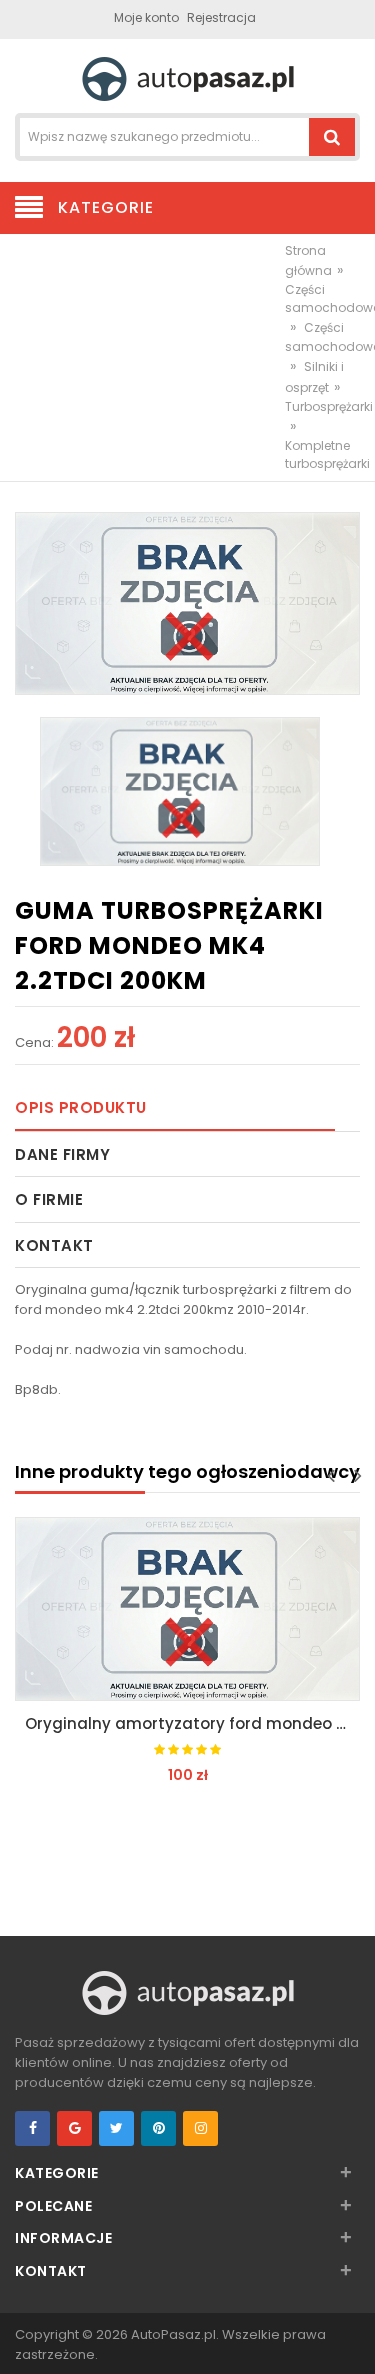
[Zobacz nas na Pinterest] (158, 2128)
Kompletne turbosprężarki (327, 454)
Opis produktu (81, 1107)
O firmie (49, 1199)
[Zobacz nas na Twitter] (116, 2128)
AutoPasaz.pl (173, 2334)
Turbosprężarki (329, 406)
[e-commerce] (188, 77)
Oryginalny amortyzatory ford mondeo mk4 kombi (192, 1723)
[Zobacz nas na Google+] (74, 2128)
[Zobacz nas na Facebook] (32, 2128)
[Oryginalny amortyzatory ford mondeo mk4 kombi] (187, 1608)
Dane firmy (62, 1154)
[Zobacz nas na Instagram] (200, 2128)
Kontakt (54, 1245)
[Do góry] (354, 2338)
